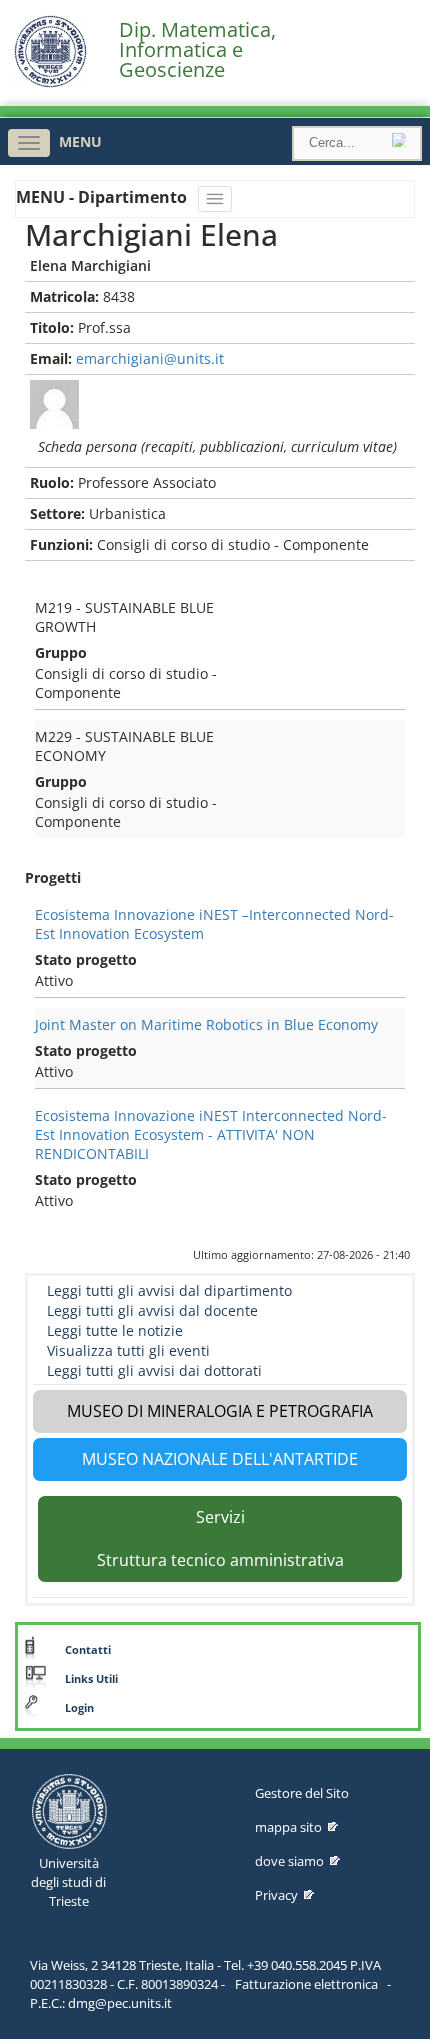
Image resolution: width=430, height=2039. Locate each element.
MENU (80, 141)
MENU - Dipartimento (103, 197)
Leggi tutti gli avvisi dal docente (152, 1310)
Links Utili (91, 1679)
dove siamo (289, 1861)
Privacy (276, 1895)
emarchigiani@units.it (150, 358)
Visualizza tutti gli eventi (128, 1350)
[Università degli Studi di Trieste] (50, 82)
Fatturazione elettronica (306, 1984)
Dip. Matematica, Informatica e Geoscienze (197, 50)
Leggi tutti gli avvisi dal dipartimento (169, 1290)
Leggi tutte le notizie (115, 1330)
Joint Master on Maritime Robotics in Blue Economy (206, 1024)
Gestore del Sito (302, 1793)
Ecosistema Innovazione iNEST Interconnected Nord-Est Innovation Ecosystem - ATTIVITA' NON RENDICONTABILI (211, 1134)
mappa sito (288, 1827)
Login (79, 1708)
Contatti (88, 1650)
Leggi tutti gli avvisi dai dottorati (154, 1370)
